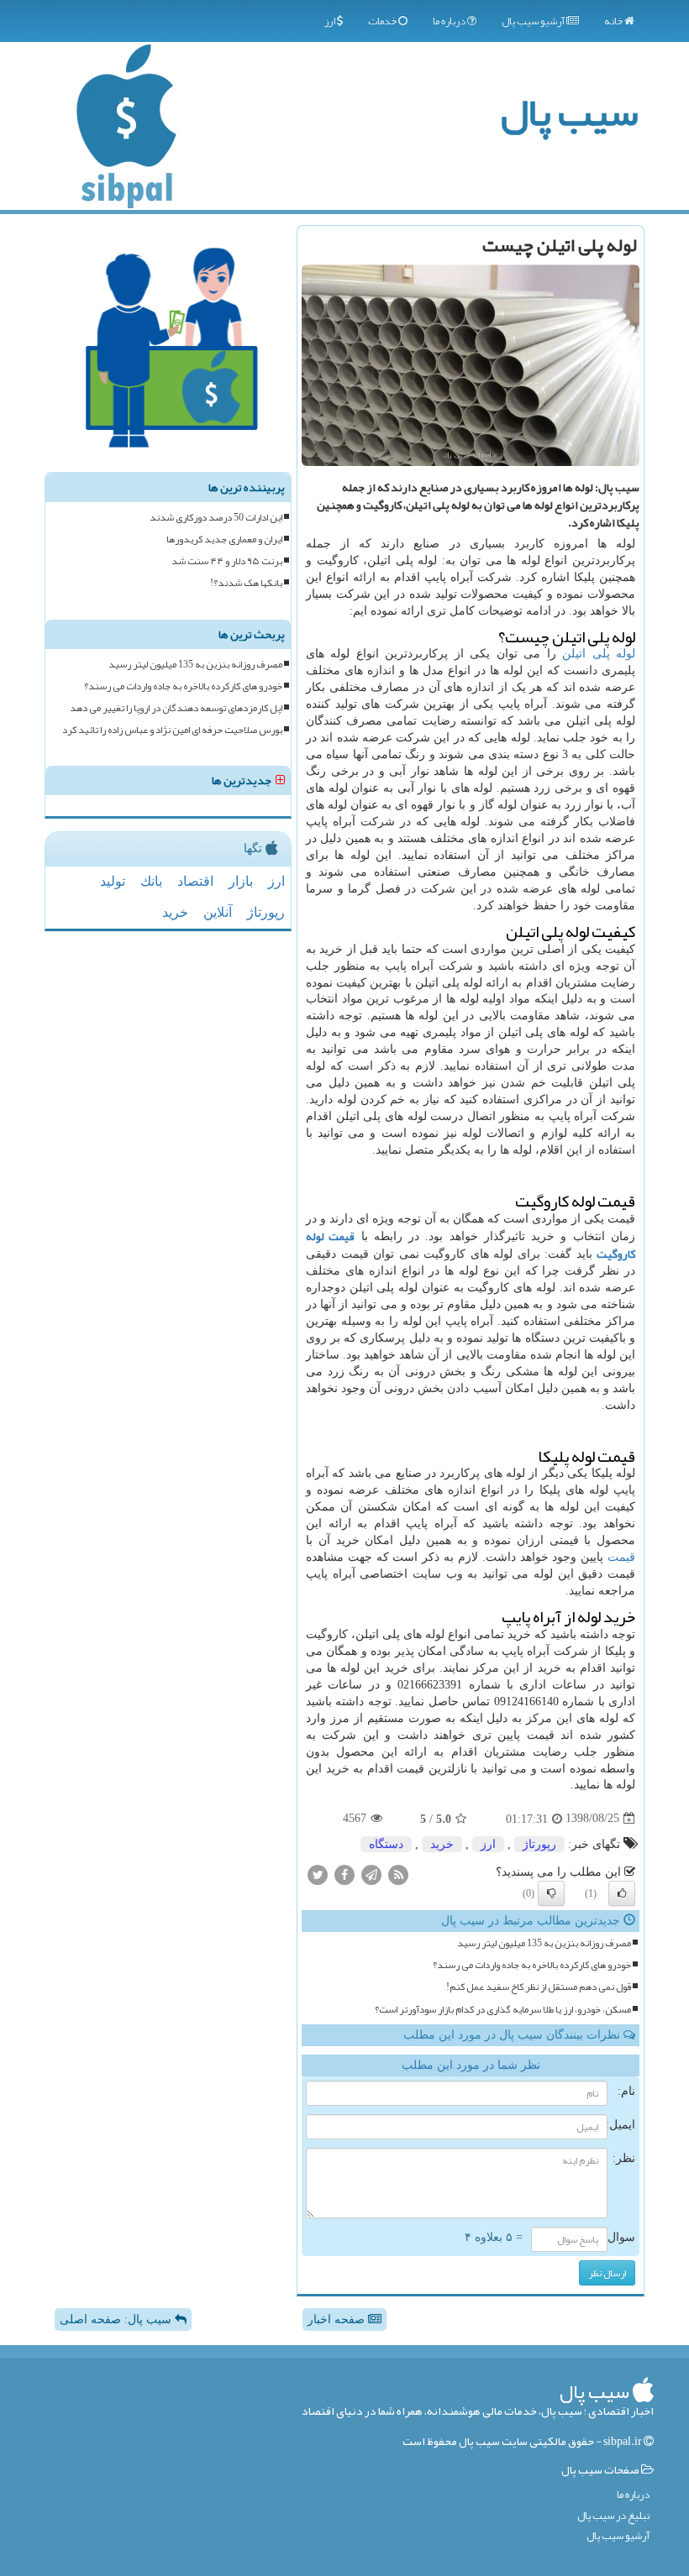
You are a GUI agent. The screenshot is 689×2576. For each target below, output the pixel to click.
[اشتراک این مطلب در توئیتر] (318, 1874)
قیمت (621, 1557)
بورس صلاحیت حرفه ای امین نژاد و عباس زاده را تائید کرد (172, 730)
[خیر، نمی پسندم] (551, 1893)
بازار (241, 881)
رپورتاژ (539, 1844)
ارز (331, 21)
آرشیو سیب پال (534, 21)
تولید (113, 881)
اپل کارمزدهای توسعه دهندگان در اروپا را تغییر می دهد (176, 708)
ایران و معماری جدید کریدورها (224, 539)
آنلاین (218, 912)
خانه (614, 21)
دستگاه (386, 1844)
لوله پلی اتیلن (599, 654)
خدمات (383, 21)
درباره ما (450, 21)
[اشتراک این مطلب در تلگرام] (371, 1874)
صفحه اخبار (338, 2319)
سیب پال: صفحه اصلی (117, 2319)
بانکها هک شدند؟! (246, 583)
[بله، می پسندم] (622, 1893)
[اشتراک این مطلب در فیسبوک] (344, 1874)
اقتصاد (195, 881)
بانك (151, 881)
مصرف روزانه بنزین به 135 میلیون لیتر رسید (544, 1943)
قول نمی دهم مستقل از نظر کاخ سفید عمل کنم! (539, 1987)
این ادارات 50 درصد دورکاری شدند (216, 518)
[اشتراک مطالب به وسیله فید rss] (398, 1874)
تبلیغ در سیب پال (613, 2516)
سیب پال (569, 112)
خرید (442, 1844)
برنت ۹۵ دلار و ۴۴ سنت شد (227, 561)
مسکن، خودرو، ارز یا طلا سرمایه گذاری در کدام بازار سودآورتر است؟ (503, 2010)
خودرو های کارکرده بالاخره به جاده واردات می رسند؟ (532, 1965)
